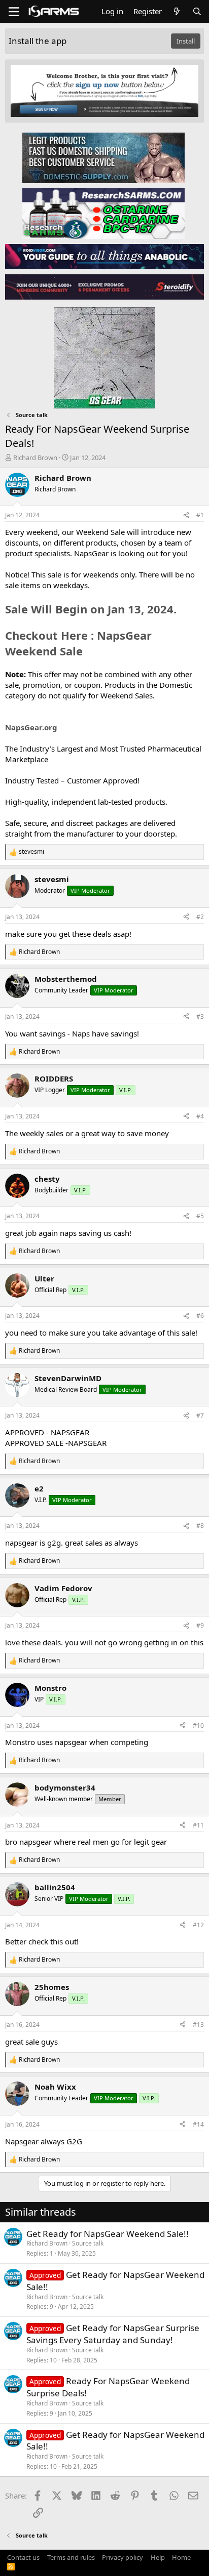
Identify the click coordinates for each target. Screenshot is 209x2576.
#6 (200, 1316)
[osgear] (104, 355)
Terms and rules (71, 2557)
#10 (198, 1726)
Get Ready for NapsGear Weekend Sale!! (108, 2234)
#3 (200, 1016)
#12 (198, 1925)
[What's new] (177, 11)
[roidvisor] (104, 256)
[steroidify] (104, 286)
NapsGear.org (31, 727)
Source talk (88, 2243)
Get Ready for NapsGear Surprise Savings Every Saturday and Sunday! (113, 2334)
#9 (200, 1625)
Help (158, 2557)
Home (181, 2557)
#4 (200, 1116)
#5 (200, 1216)
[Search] (197, 11)
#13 (198, 2025)
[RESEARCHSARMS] (103, 213)
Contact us (23, 2557)
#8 (200, 1526)
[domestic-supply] (103, 157)
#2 (200, 917)
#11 (198, 1825)
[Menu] (14, 12)
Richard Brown (35, 458)
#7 (200, 1415)
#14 (198, 2124)
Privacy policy (123, 2557)
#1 (200, 515)
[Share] (186, 515)
